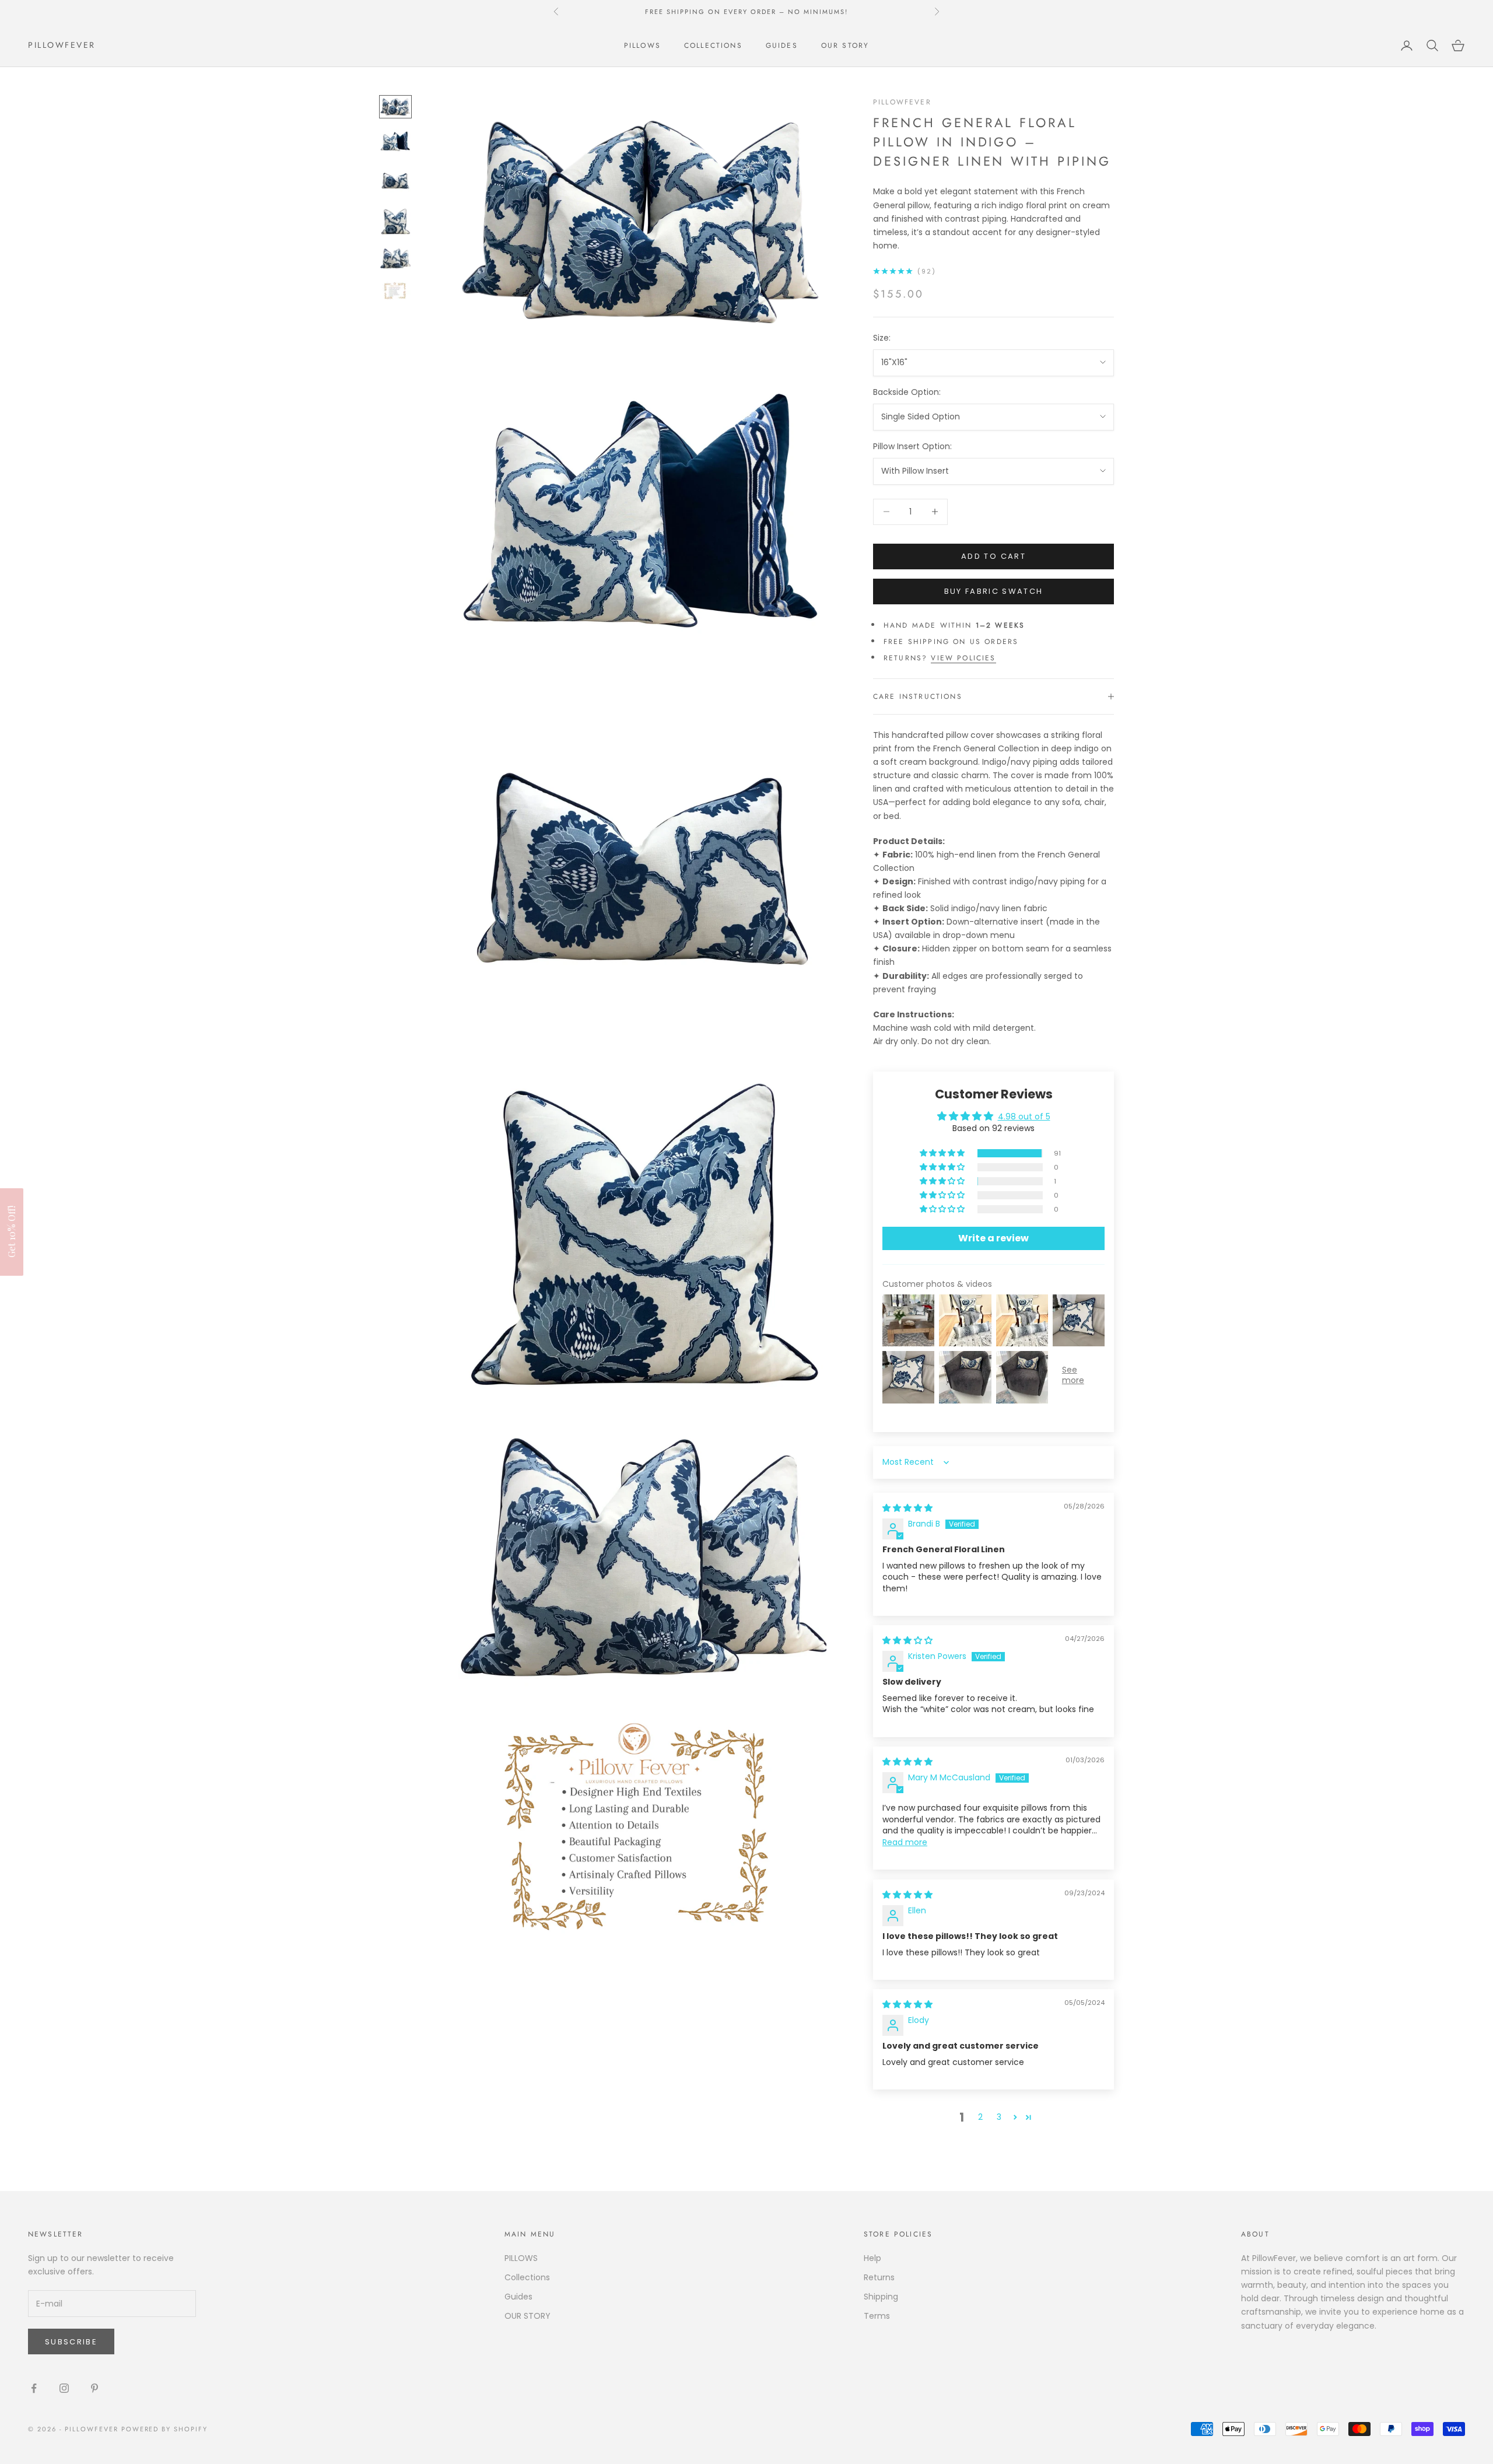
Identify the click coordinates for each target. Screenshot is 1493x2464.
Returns (879, 2277)
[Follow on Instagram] (64, 2388)
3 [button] (999, 2117)
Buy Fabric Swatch (994, 591)
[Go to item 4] (395, 221)
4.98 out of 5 (1024, 1116)
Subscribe (71, 2342)
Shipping (881, 2297)
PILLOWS (642, 45)
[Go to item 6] (395, 291)
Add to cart (993, 556)
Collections (713, 45)
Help (872, 2258)
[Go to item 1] (395, 106)
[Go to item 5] (395, 259)
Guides (782, 45)
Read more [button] (905, 1842)
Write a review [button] (993, 1238)
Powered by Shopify (165, 2429)
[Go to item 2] (395, 142)
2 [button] (980, 2117)
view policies (963, 658)
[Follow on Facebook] (34, 2388)
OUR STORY (845, 45)
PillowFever (902, 102)
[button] (943, 1153)
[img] (907, 1508)
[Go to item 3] (395, 181)
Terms (877, 2316)
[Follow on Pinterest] (94, 2388)
